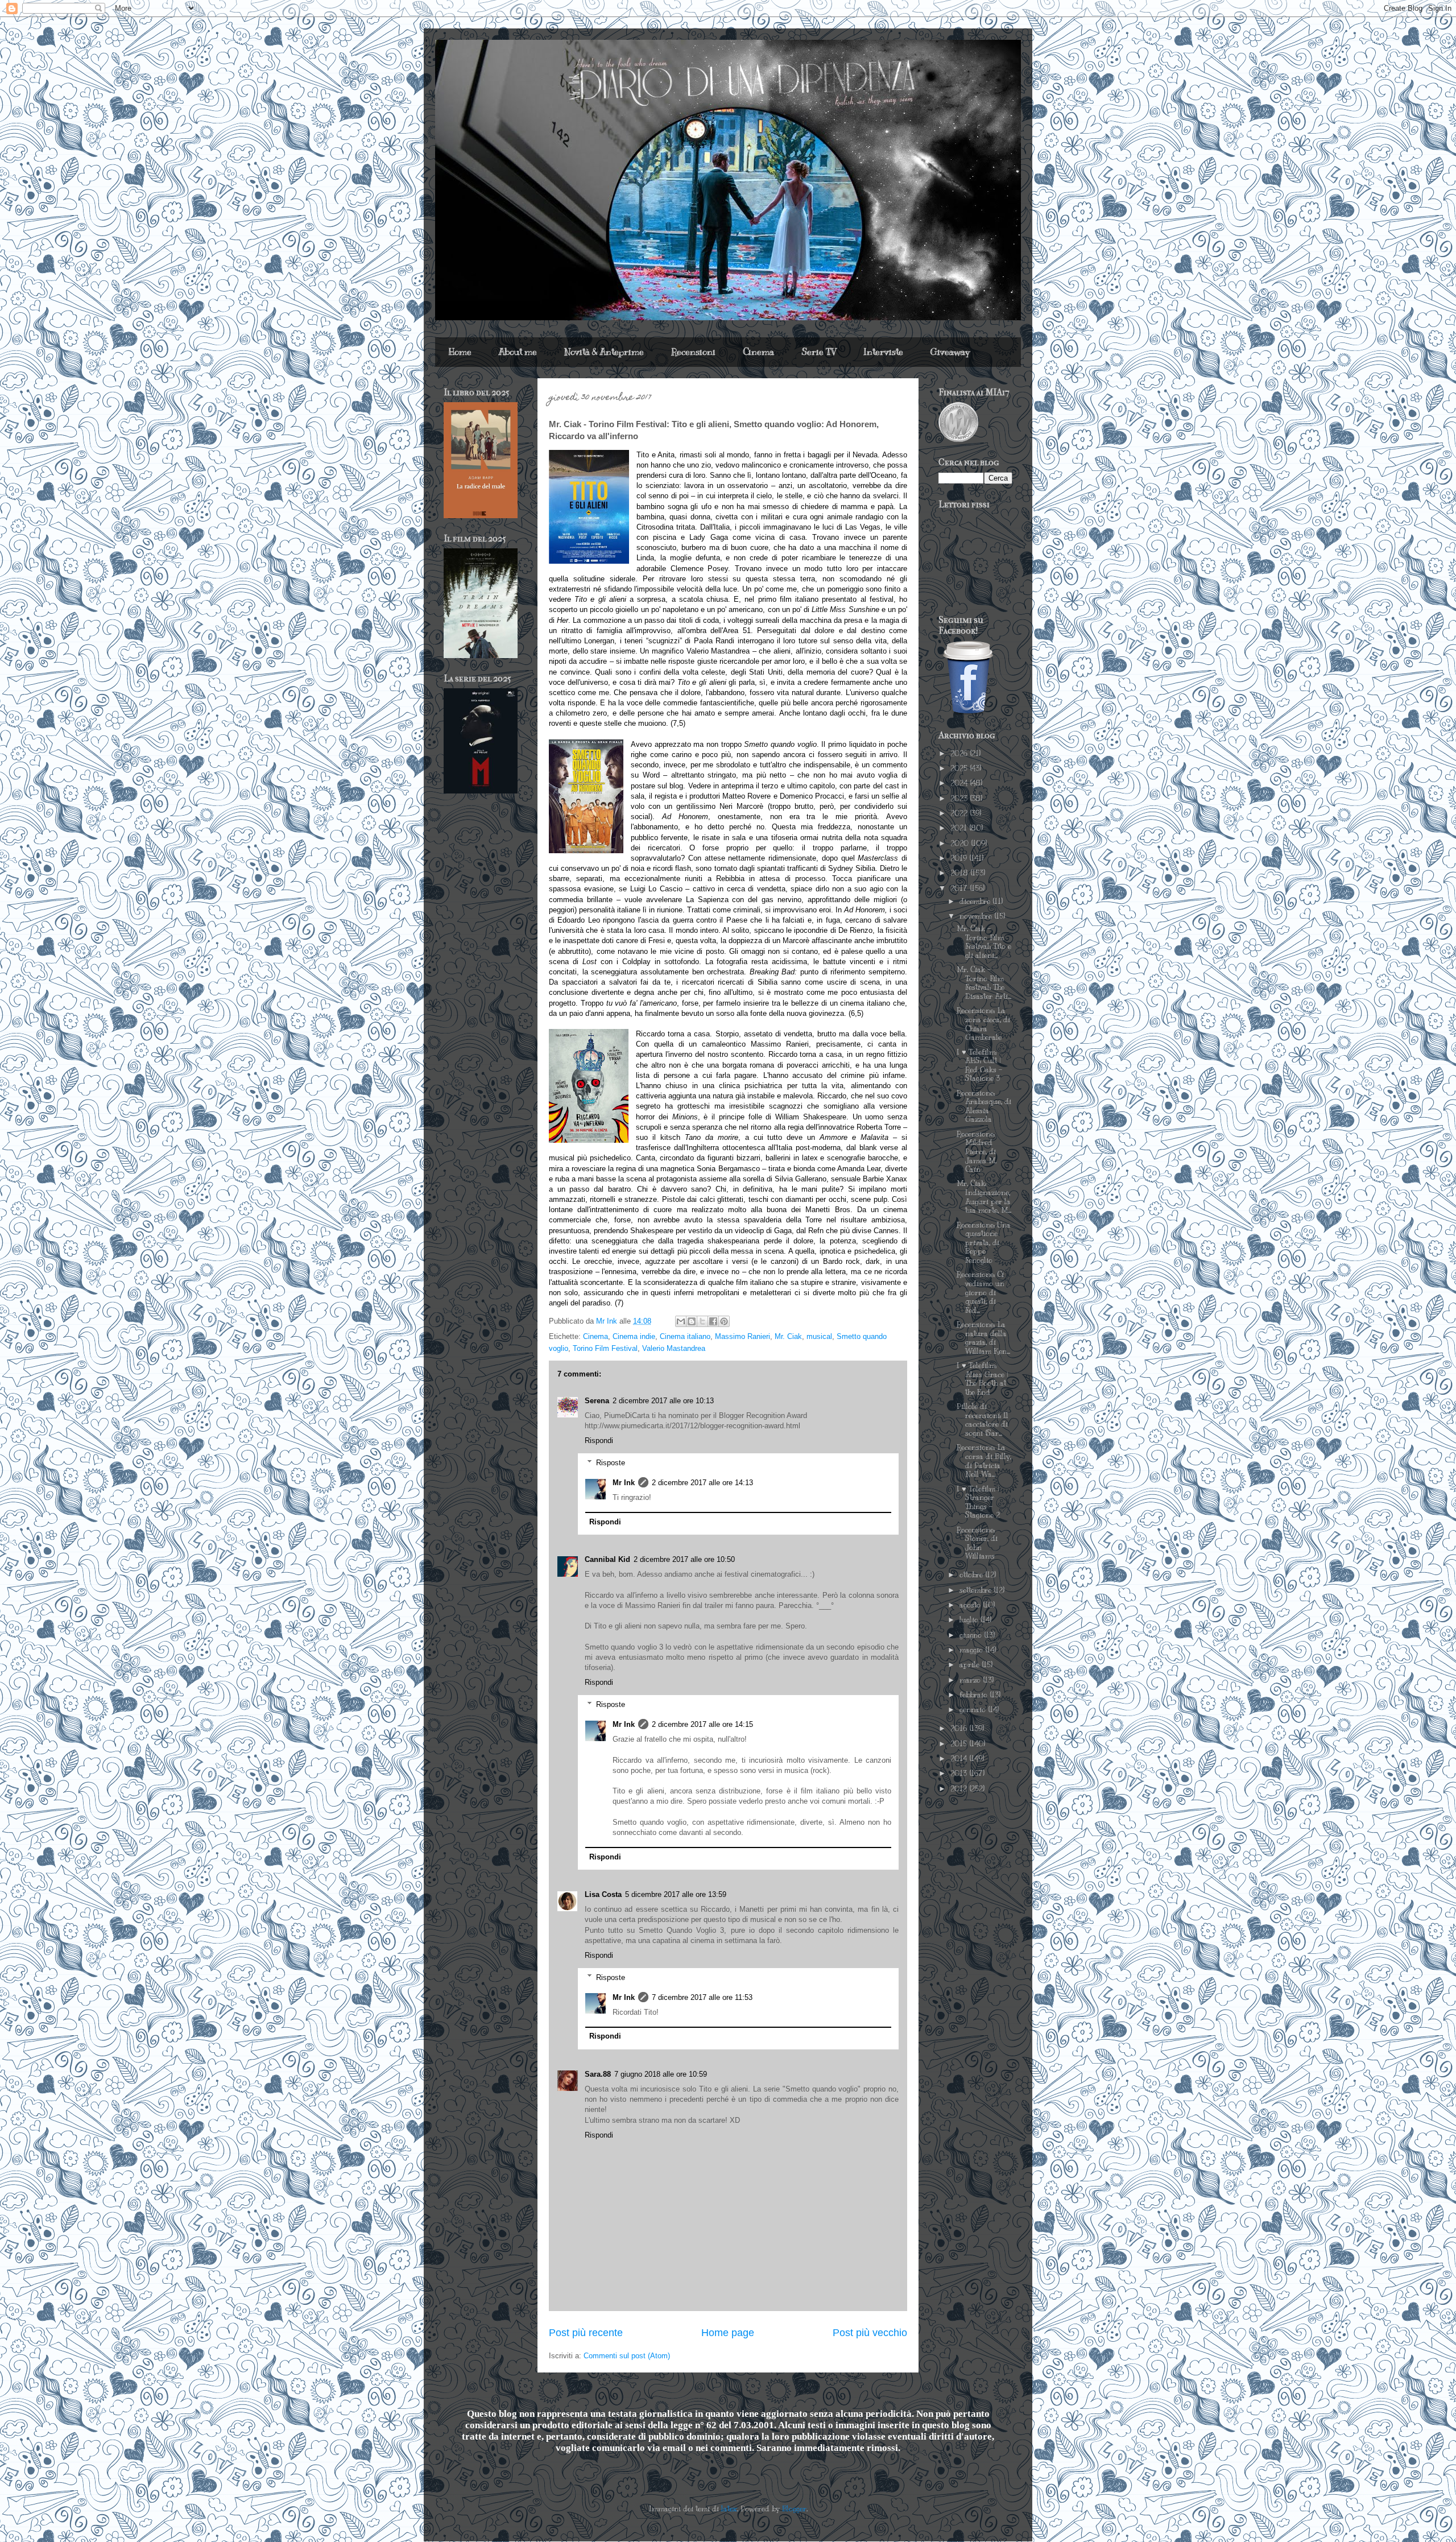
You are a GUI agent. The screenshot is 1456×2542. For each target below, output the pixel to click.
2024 (960, 783)
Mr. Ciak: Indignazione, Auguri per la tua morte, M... (984, 1197)
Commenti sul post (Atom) (627, 2356)
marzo (971, 1680)
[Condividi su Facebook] (713, 1321)
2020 (961, 844)
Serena (597, 1401)
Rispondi (599, 1441)
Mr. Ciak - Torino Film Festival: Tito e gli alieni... (984, 942)
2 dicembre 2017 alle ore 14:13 (702, 1483)
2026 (960, 754)
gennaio (974, 1710)
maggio (972, 1650)
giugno (972, 1635)
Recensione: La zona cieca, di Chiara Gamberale (983, 1024)
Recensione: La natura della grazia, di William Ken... (983, 1338)
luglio (970, 1620)
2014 (960, 1759)
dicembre (976, 902)
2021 (960, 828)
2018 (960, 873)
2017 (960, 888)
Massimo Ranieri (743, 1336)
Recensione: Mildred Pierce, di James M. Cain (977, 1152)
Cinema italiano (685, 1336)
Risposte (611, 1463)
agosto (971, 1605)
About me (518, 352)
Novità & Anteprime (604, 352)
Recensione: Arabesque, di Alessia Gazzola (984, 1107)
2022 (960, 813)
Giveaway (950, 352)
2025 (960, 768)
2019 (960, 858)
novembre (977, 916)
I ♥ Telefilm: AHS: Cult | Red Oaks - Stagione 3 (979, 1066)
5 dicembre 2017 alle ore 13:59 (676, 1894)
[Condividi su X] (702, 1321)
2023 (960, 799)
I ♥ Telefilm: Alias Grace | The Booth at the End (982, 1379)
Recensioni (693, 352)
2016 (960, 1729)
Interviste (883, 352)
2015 (960, 1744)
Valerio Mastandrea (674, 1348)
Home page (728, 2333)
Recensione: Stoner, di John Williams (977, 1543)
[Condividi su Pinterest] (724, 1321)
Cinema (758, 352)
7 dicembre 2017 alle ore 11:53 (702, 1997)
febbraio (975, 1695)
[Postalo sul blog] (692, 1321)
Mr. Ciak (788, 1336)
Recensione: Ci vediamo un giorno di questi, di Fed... (981, 1292)
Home (460, 352)
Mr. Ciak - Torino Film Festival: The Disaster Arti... (984, 983)
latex (729, 2509)
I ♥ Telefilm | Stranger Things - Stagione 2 (978, 1503)
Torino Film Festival (605, 1348)
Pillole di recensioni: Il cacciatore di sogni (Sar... (983, 1420)
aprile (971, 1665)
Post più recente (586, 2333)
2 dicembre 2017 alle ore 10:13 (663, 1401)
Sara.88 (598, 2074)
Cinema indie (634, 1336)
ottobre (972, 1575)
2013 (960, 1774)
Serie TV (819, 352)
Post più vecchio (870, 2333)
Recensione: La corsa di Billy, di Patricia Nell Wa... (984, 1461)
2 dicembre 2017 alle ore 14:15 (702, 1724)
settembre (977, 1590)
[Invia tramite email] (681, 1321)
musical (819, 1336)
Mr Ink (624, 1483)
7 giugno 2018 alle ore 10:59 (661, 2074)
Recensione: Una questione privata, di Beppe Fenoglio (984, 1243)
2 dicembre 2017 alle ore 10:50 (684, 1559)
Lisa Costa (603, 1894)
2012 (960, 1789)
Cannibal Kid (607, 1559)
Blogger (794, 2509)
